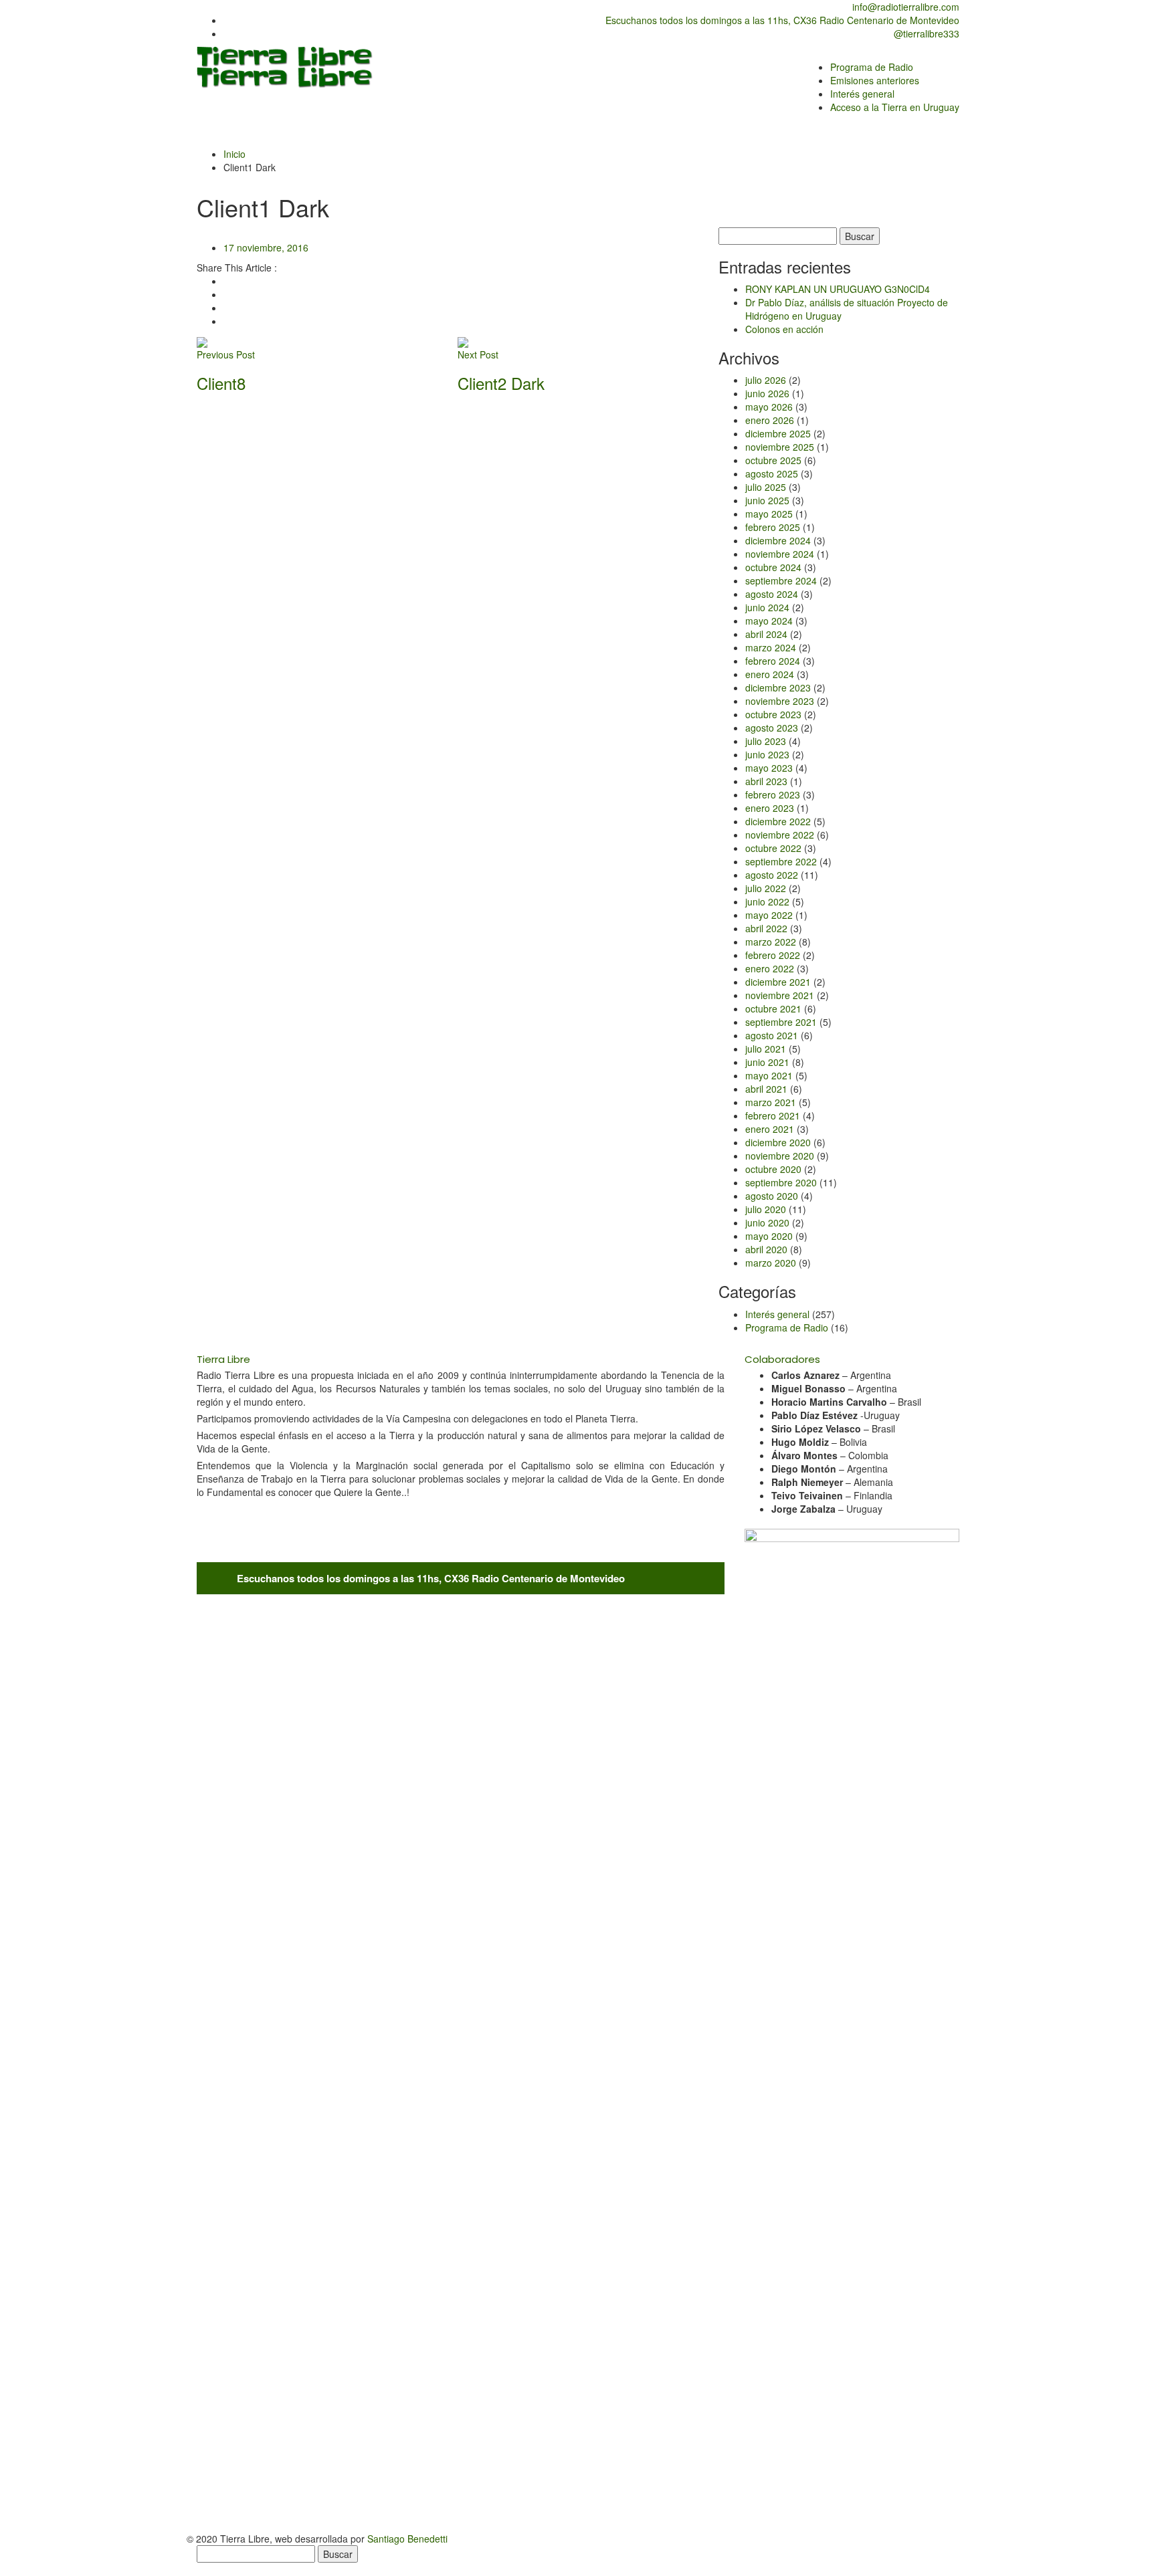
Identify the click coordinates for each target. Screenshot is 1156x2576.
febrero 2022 (773, 955)
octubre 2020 (773, 1169)
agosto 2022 (772, 875)
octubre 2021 (773, 1008)
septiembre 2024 (781, 580)
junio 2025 (767, 500)
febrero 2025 (773, 527)
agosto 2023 (772, 728)
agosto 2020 (772, 1196)
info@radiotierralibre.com (904, 7)
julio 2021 (766, 1049)
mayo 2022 (769, 915)
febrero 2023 (773, 794)
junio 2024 (767, 607)
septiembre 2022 (781, 861)
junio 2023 (767, 754)
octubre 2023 (773, 714)
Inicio (234, 154)
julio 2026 (766, 380)
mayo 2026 (769, 407)
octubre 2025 (773, 460)
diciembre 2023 (778, 687)
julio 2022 (766, 888)
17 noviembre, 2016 (266, 247)
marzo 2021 (771, 1102)
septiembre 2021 (781, 1022)
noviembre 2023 (780, 701)
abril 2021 (766, 1089)
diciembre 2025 (778, 433)
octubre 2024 (773, 567)
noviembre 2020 (780, 1156)
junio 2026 (767, 393)
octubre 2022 (773, 848)
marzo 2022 (771, 942)
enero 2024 (770, 674)
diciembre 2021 (778, 982)
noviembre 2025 (780, 447)
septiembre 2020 (781, 1182)
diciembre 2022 (778, 821)
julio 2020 (766, 1209)
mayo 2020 (769, 1236)
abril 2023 (766, 781)
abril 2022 (766, 928)
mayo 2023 (769, 768)
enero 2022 (770, 968)
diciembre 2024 (778, 540)
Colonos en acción (784, 329)
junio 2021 (767, 1062)
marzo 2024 (771, 647)
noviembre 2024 (780, 554)
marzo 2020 (771, 1263)
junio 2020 (767, 1222)
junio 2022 (767, 901)
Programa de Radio (787, 1327)
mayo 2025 (769, 514)
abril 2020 (766, 1249)
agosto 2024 (772, 594)
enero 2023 (770, 808)
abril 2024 (766, 634)
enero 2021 (770, 1129)
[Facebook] (227, 281)
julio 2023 (766, 741)
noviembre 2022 (780, 835)
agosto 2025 (772, 473)
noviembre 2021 (780, 995)
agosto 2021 (772, 1035)
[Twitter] (227, 294)
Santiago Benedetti (407, 2539)
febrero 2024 (773, 661)
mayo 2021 (769, 1075)
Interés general (777, 1314)
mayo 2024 (769, 621)
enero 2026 (770, 420)
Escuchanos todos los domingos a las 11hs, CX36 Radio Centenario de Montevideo (781, 20)
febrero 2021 (773, 1115)
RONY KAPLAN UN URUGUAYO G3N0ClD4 (838, 289)
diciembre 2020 (778, 1142)
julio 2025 (766, 487)
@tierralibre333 (925, 33)
